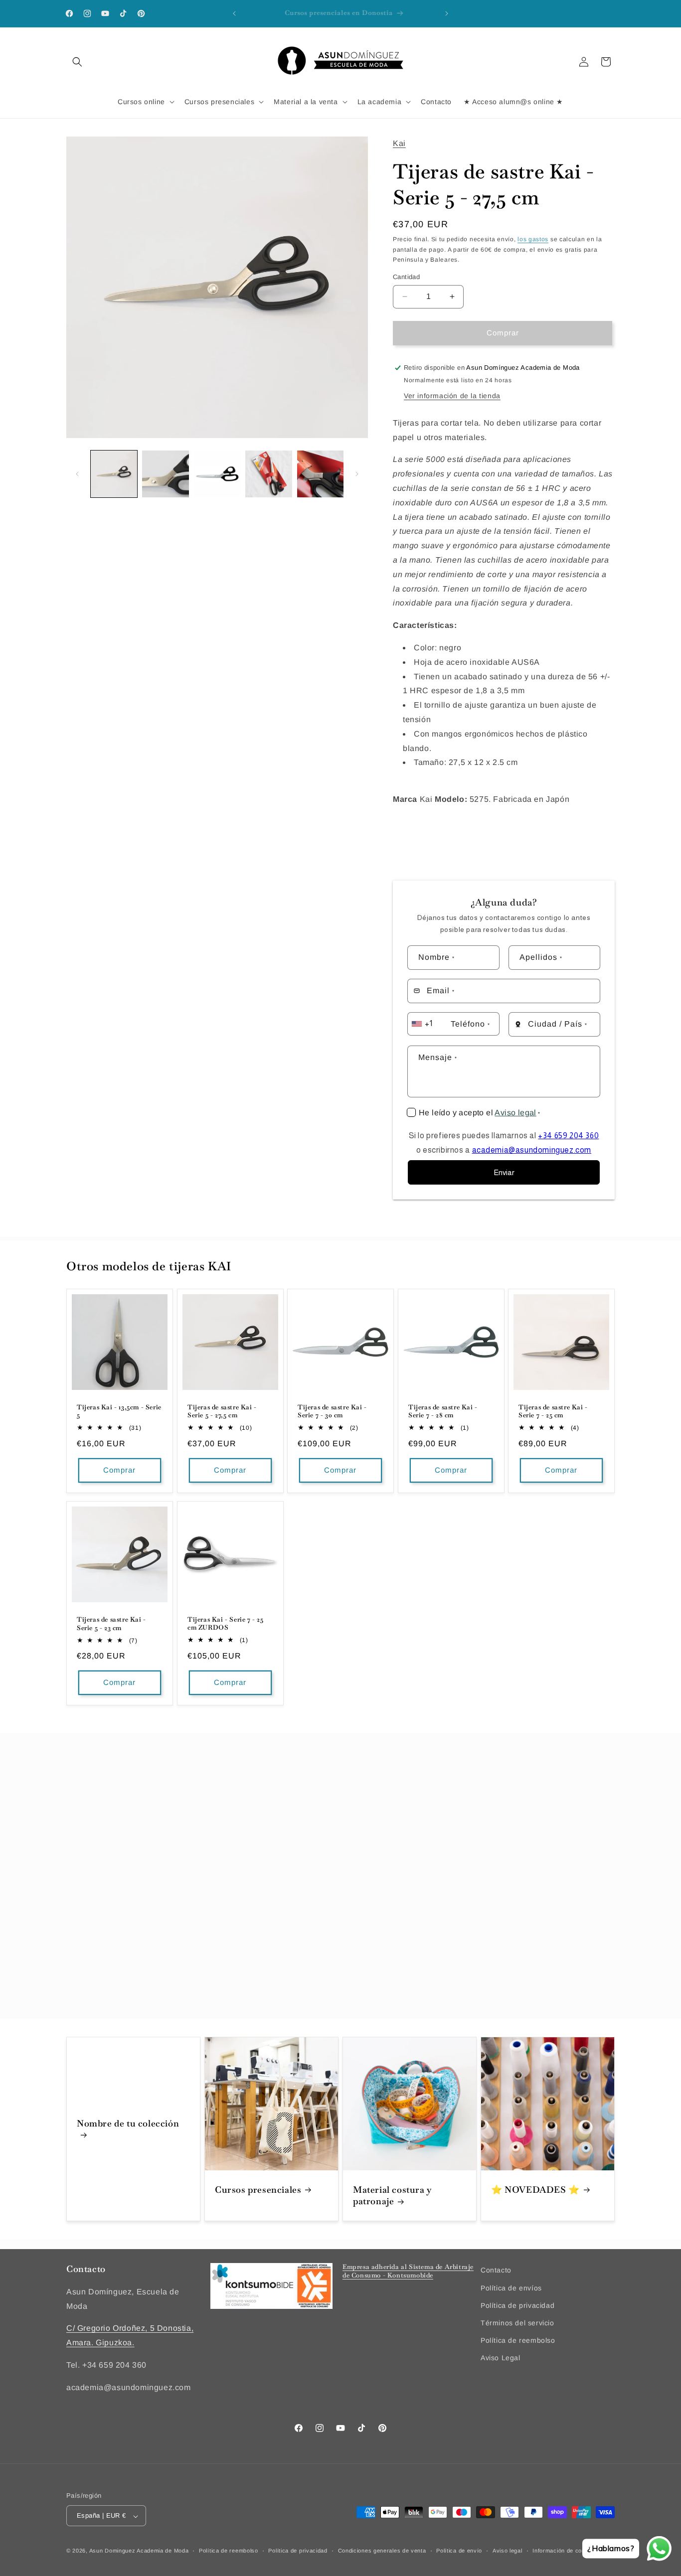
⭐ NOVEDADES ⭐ (535, 2190)
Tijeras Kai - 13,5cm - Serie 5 (119, 1412)
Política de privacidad (517, 2305)
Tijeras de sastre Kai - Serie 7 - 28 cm (443, 1412)
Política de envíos (511, 2287)
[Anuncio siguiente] (447, 13)
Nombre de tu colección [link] (128, 2123)
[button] (77, 62)
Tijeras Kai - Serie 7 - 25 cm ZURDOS (226, 1623)
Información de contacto (566, 2551)
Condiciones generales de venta (382, 2551)
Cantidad (406, 277)
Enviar (504, 1172)
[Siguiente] (357, 474)
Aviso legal (515, 1113)
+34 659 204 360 (568, 1136)
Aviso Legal (501, 2358)
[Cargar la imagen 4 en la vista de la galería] (268, 474)
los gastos (533, 239)
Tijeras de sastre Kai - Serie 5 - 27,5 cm (222, 1412)
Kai (399, 143)
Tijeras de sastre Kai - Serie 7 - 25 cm (553, 1412)
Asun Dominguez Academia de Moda (139, 2551)
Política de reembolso (518, 2340)
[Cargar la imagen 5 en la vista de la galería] (320, 474)
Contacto (496, 2270)
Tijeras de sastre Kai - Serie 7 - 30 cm (332, 1412)
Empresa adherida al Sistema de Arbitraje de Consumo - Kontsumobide (408, 2271)
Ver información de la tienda (452, 396)
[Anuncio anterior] (234, 13)
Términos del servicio (517, 2323)
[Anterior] (77, 474)
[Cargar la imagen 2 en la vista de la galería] (165, 474)
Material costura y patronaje (392, 2195)
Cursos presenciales (258, 2190)
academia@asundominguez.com (532, 1150)
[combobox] (428, 1024)
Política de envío (459, 2551)
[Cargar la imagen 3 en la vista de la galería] (217, 474)
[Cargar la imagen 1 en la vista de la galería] (114, 474)
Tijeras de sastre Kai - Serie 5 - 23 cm (111, 1623)
